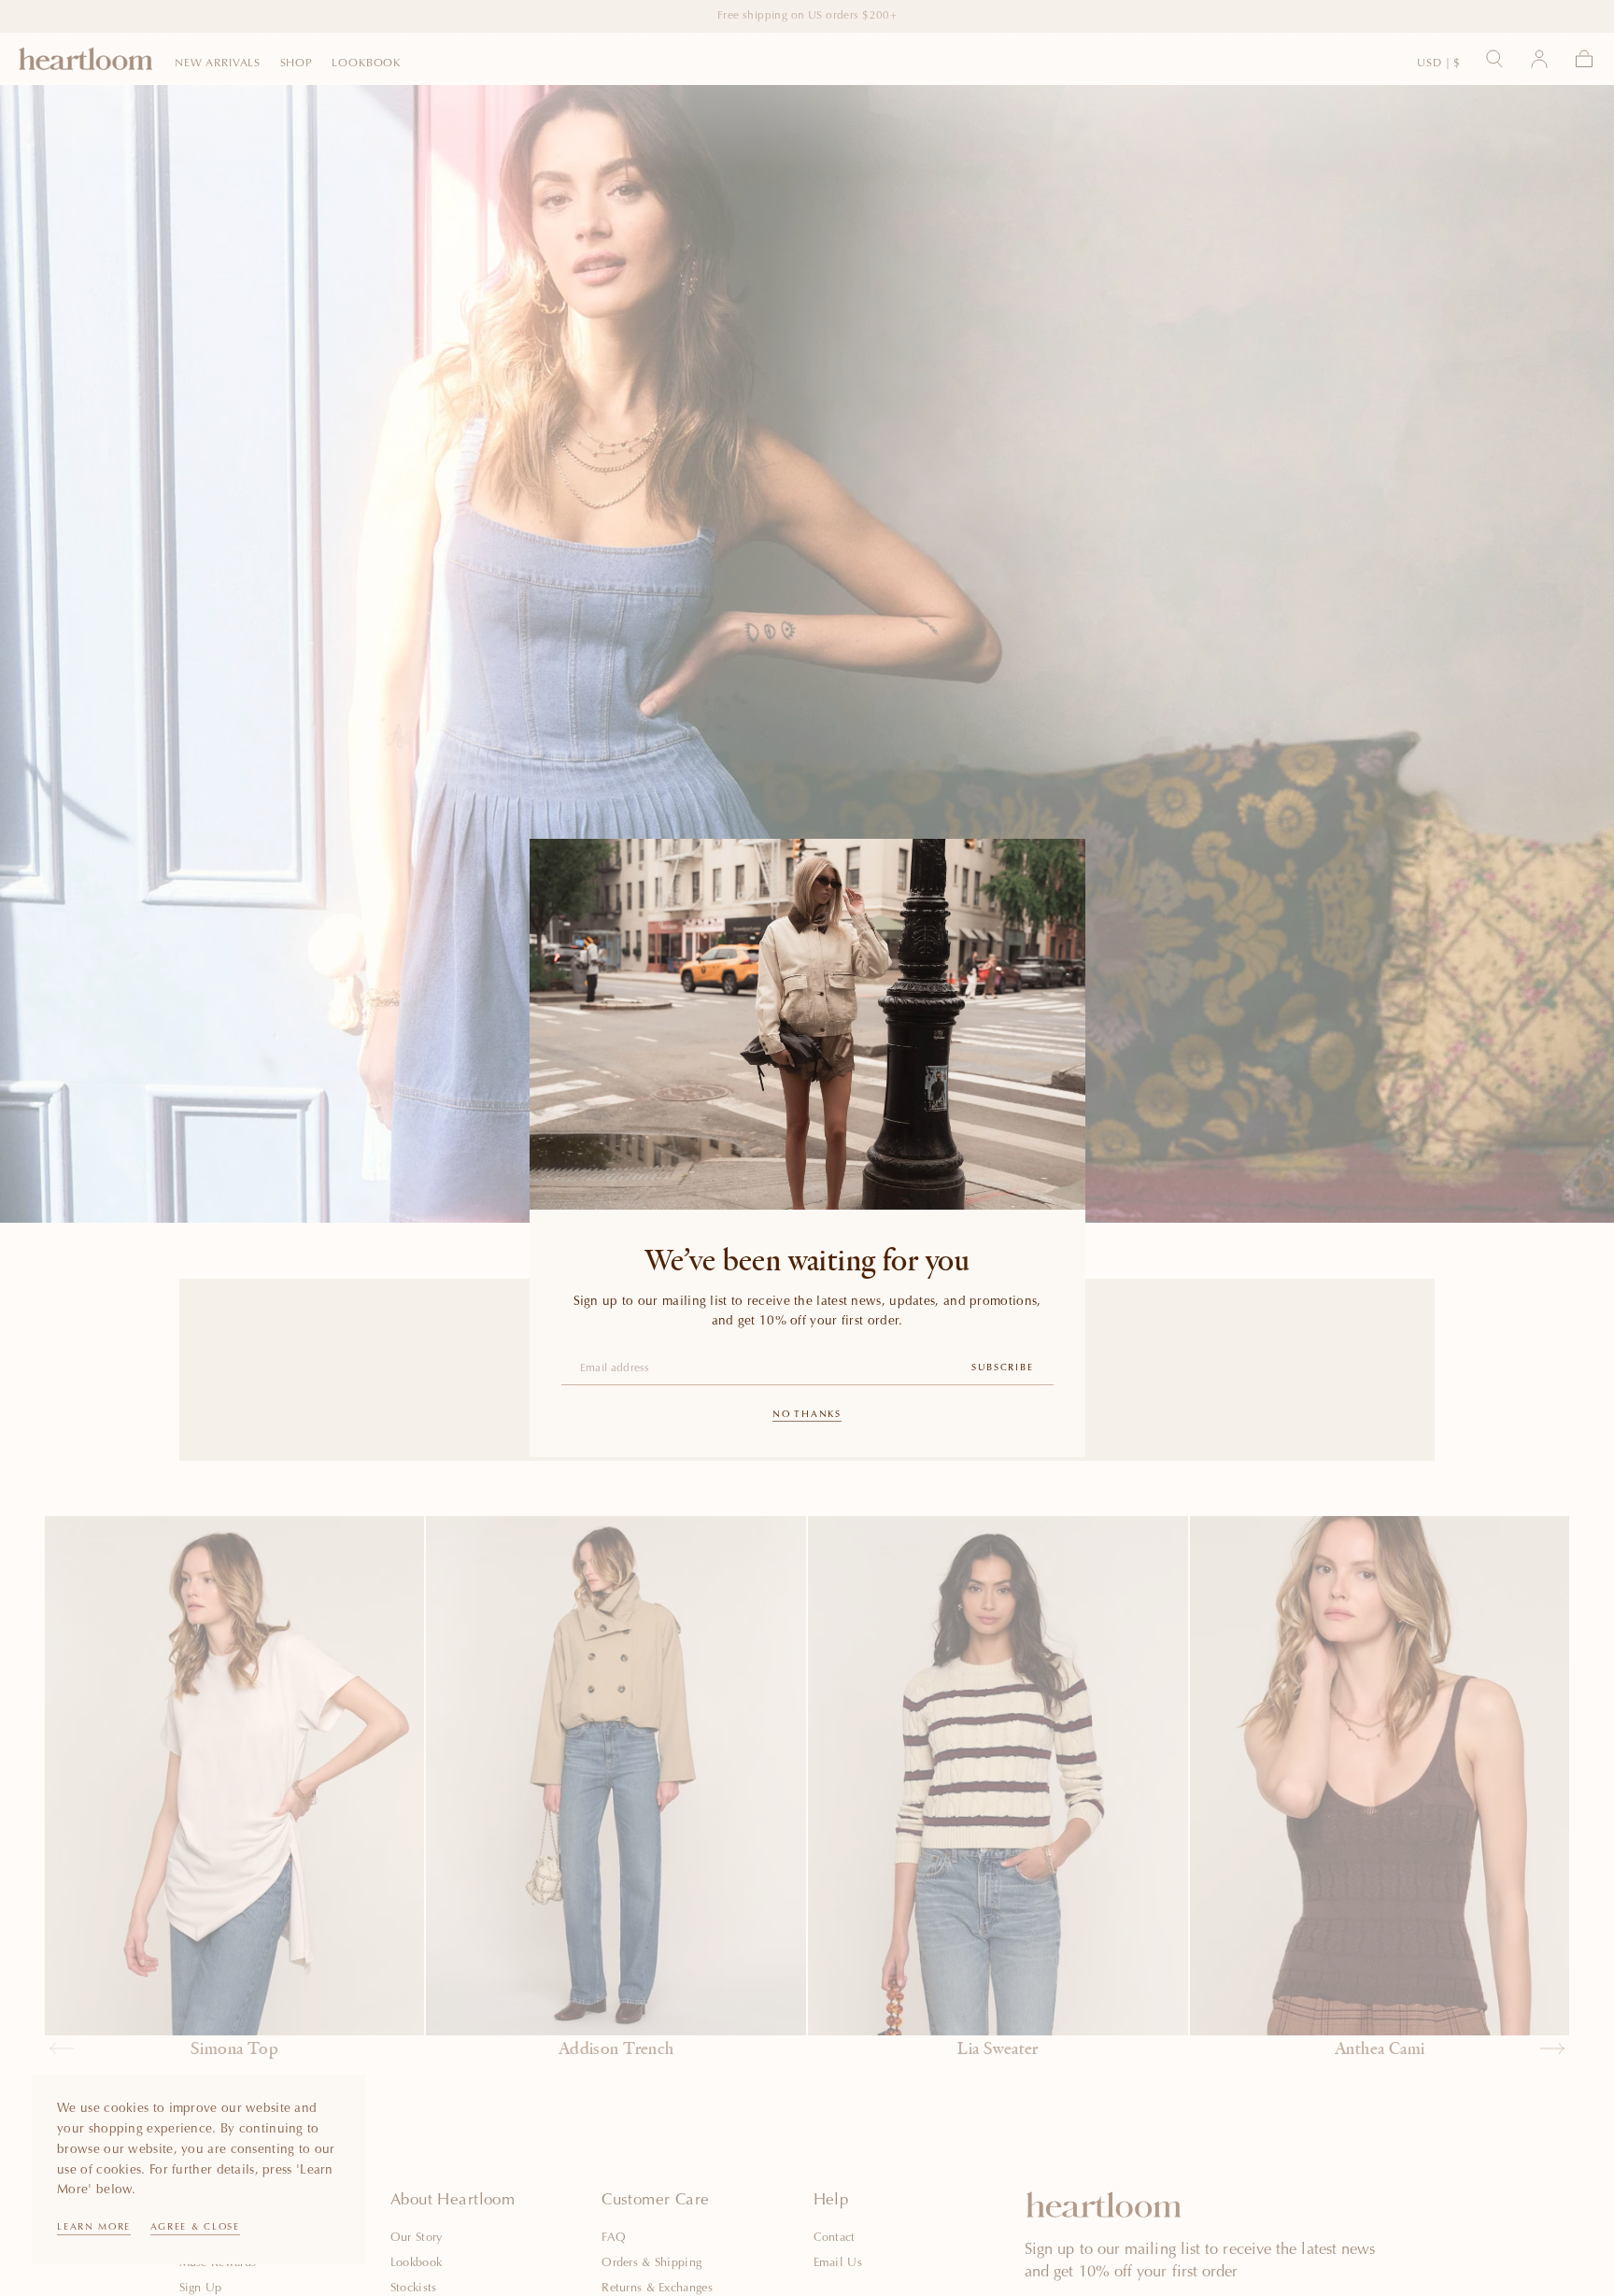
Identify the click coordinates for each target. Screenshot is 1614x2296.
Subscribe (1002, 1368)
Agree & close (195, 2228)
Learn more (94, 2228)
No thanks (807, 1415)
